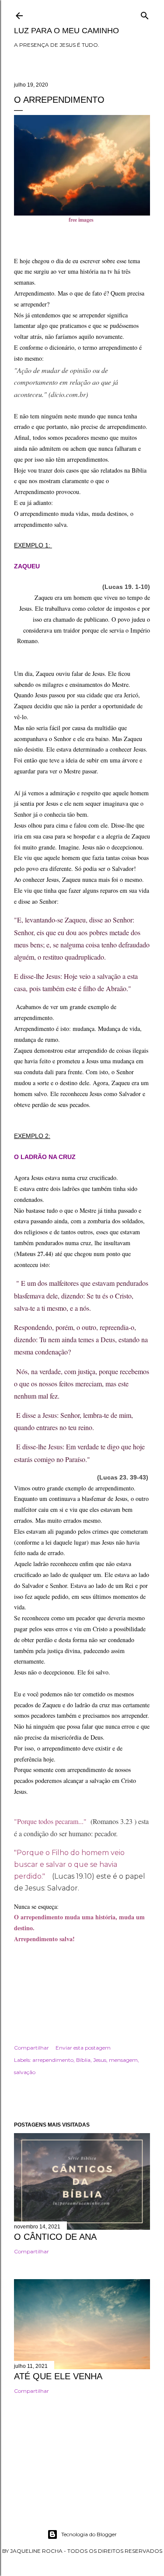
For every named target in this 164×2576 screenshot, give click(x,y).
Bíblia (83, 2060)
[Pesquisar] (145, 14)
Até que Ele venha (58, 2376)
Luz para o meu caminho (66, 31)
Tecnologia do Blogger (89, 2534)
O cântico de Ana (55, 2237)
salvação (25, 2072)
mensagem (123, 2060)
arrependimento (53, 2060)
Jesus (100, 2060)
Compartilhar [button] (31, 2048)
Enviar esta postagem (83, 2048)
